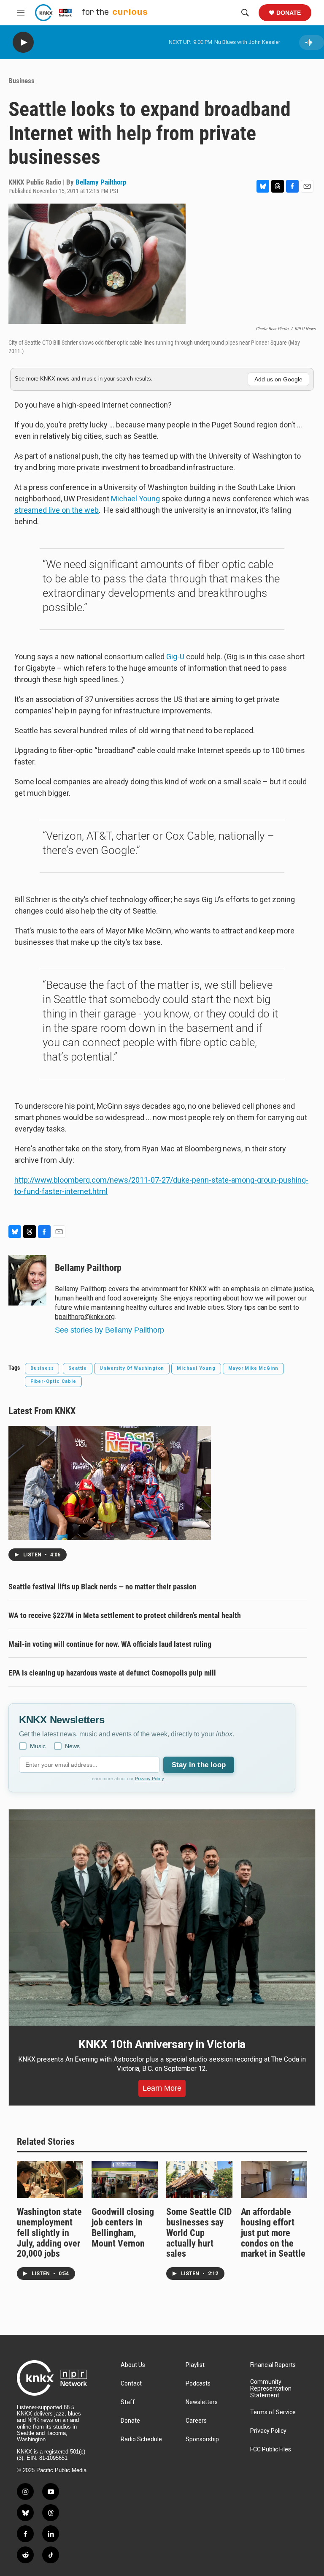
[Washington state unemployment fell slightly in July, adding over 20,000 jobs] (50, 2179)
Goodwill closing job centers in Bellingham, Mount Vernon (123, 2228)
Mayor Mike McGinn (254, 1368)
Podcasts (198, 2384)
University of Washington (132, 1368)
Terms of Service (273, 2412)
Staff (128, 2402)
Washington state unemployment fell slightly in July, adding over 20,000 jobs (49, 2233)
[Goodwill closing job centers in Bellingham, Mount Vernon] (125, 2179)
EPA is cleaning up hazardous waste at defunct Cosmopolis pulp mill (112, 1673)
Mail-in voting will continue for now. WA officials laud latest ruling (110, 1644)
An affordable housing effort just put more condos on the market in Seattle (273, 2233)
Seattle (78, 1368)
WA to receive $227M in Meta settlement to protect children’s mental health (125, 1615)
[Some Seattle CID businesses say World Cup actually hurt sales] (199, 2179)
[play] (23, 42)
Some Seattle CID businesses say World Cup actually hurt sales (199, 2233)
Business (22, 81)
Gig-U (176, 657)
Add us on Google (278, 379)
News (72, 1746)
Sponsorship (202, 2439)
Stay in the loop (199, 1765)
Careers (196, 2421)
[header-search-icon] (245, 13)
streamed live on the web (57, 510)
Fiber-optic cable (53, 1381)
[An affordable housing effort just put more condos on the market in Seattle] (274, 2179)
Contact (131, 2384)
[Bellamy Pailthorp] (27, 1280)
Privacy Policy (150, 1779)
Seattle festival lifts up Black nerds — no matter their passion (103, 1587)
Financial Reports (273, 2365)
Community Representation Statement (271, 2389)
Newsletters (202, 2402)
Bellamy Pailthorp (101, 182)
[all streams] (312, 42)
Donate (289, 13)
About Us (133, 2365)
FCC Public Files (271, 2450)
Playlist (195, 2365)
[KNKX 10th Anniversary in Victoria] (162, 1918)
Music (38, 1746)
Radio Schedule (141, 2439)
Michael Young (135, 499)
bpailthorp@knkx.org (85, 1317)
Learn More (162, 2088)
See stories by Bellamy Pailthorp (109, 1330)
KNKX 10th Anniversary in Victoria (162, 2044)
